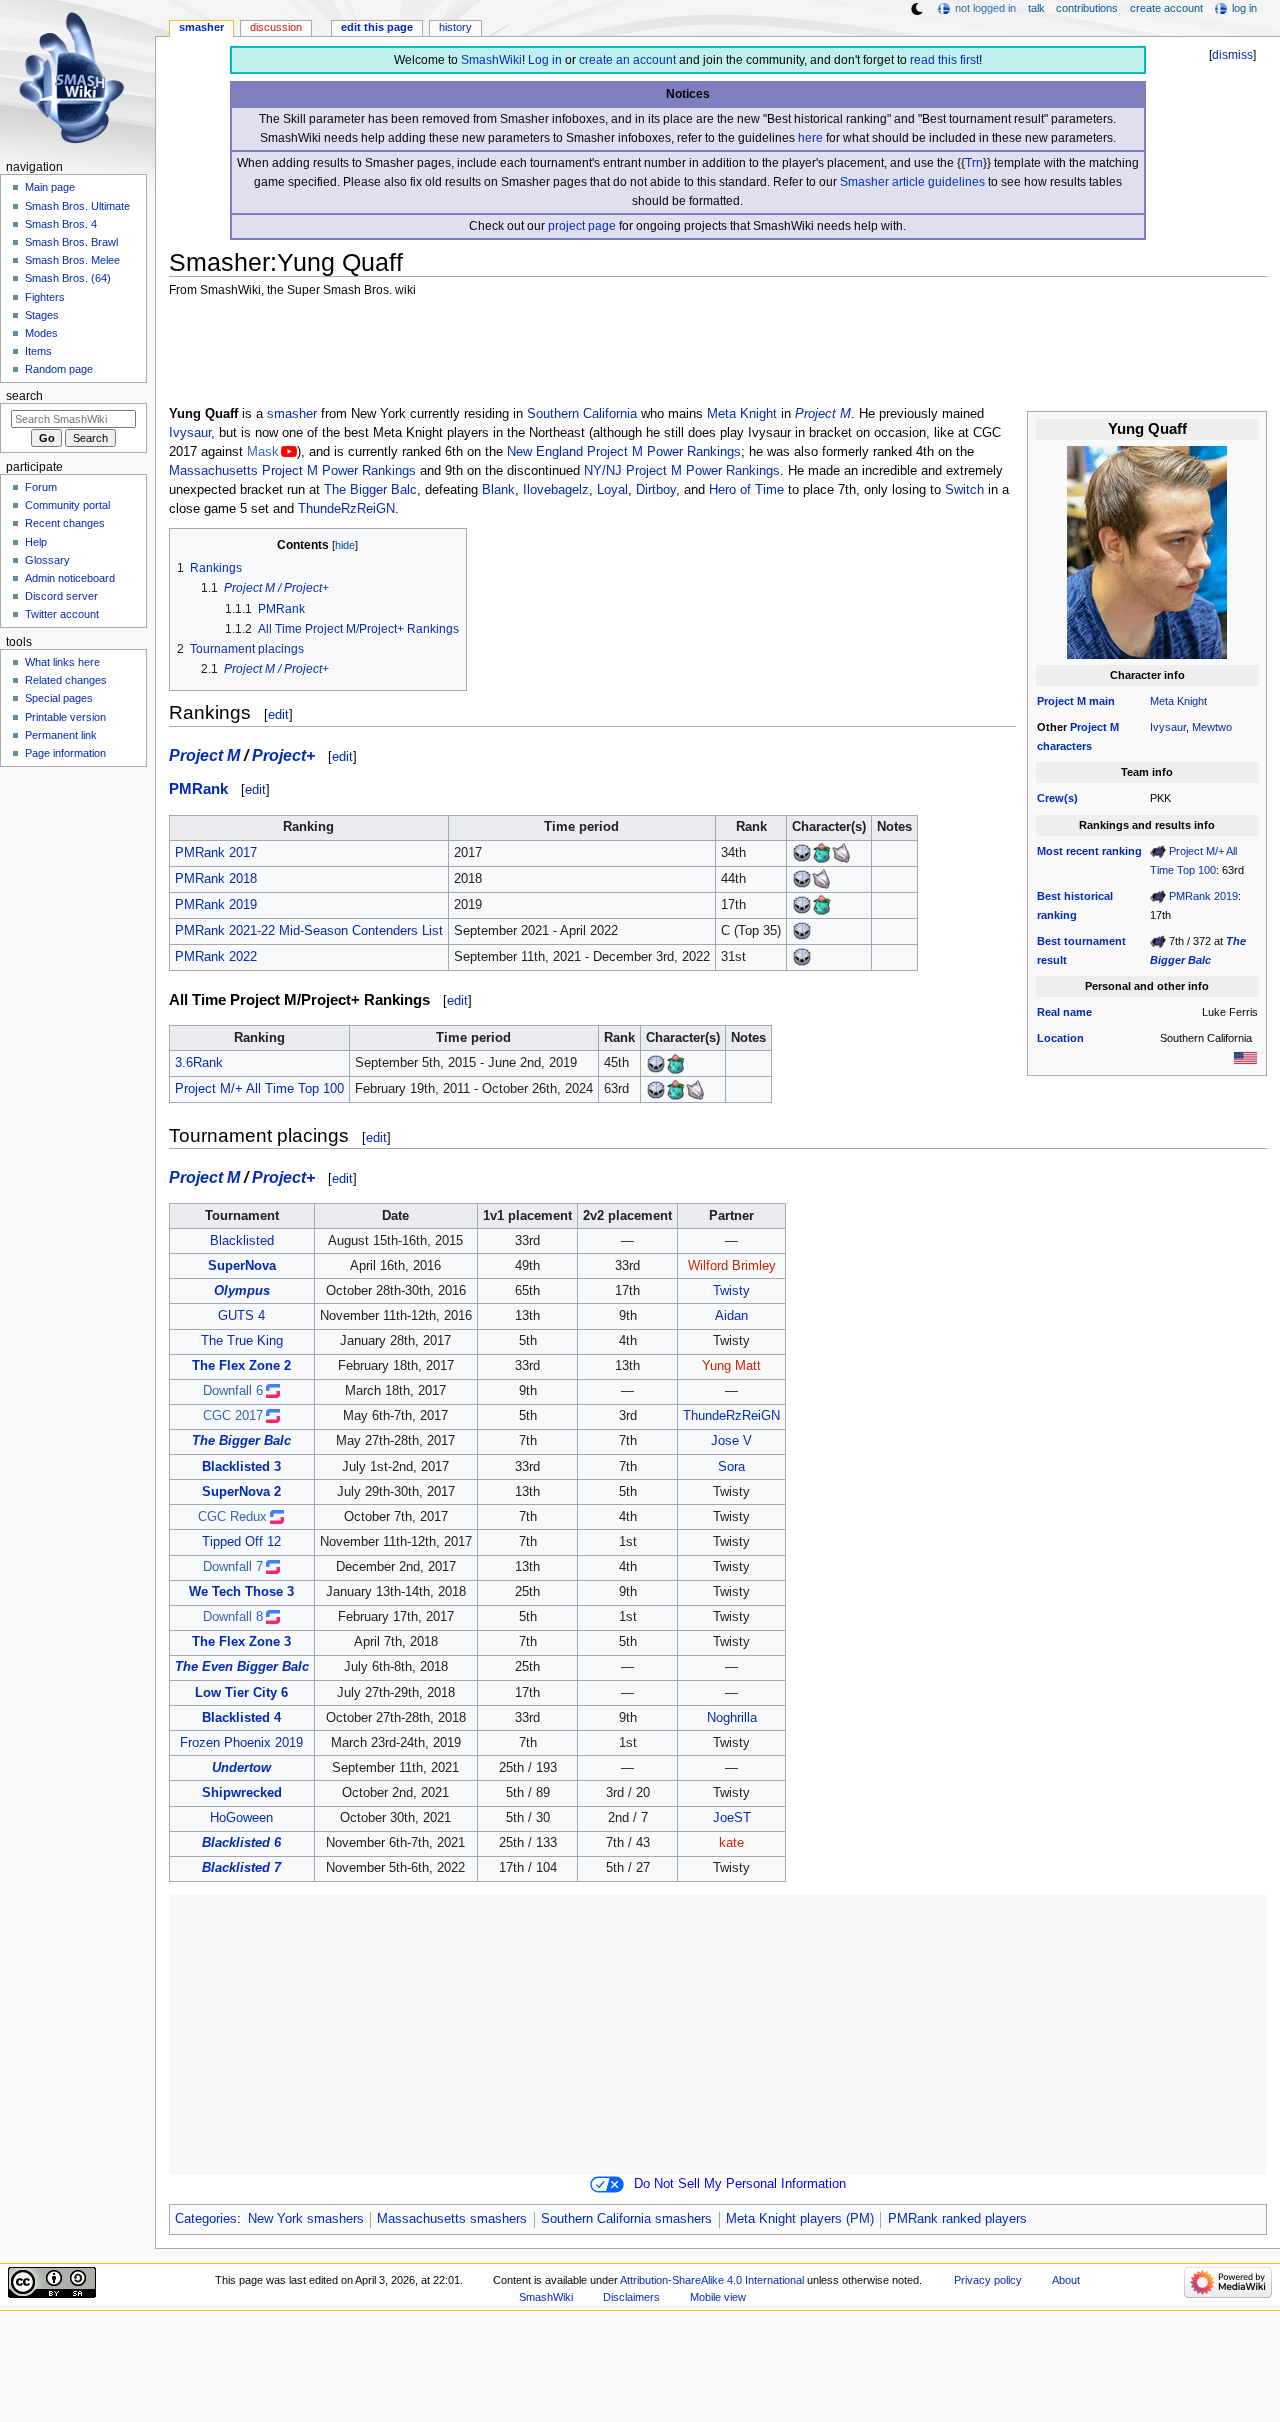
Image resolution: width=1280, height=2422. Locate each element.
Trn (974, 163)
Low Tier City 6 (241, 1693)
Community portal (67, 505)
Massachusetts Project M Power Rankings (292, 471)
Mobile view (718, 2297)
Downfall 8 (233, 1617)
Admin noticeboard (70, 578)
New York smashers (306, 2219)
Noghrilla (732, 1718)
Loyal (612, 490)
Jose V (731, 1441)
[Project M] (1158, 851)
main (1102, 701)
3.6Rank (199, 1063)
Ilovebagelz (556, 490)
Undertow (241, 1768)
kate (731, 1843)
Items (38, 351)
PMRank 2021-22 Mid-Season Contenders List (309, 931)
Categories (206, 2219)
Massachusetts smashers (452, 2219)
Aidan (731, 1316)
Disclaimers (631, 2297)
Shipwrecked (242, 1793)
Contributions (1087, 8)
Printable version (65, 717)
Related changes (66, 680)
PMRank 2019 (1203, 896)
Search (24, 396)
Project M (1061, 701)
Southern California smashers (626, 2219)
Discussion (276, 27)
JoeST (732, 1818)
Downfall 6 (233, 1391)
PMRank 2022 (216, 957)
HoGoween (241, 1818)
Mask (263, 452)
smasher (292, 414)
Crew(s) (1057, 798)
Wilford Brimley (732, 1266)
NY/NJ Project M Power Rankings (682, 471)
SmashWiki (491, 60)
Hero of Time (746, 490)
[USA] (1245, 1057)
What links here (62, 662)
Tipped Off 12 (241, 1542)
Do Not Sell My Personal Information (740, 2184)
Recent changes (65, 523)
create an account (627, 60)
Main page (50, 187)
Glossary (47, 560)
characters (1064, 746)
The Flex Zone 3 (241, 1642)
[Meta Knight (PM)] (802, 853)
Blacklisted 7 (241, 1868)
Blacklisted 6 (241, 1843)
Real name (1064, 1012)
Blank (498, 490)
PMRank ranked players (957, 2219)
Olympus (242, 1291)
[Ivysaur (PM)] (822, 853)
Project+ (283, 755)
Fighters (45, 297)
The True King (242, 1341)
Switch (964, 490)
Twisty (731, 1291)
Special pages (59, 698)
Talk (1036, 8)
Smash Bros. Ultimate (77, 206)
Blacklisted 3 (241, 1467)
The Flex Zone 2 (241, 1366)
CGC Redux (232, 1517)
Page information (65, 753)
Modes (41, 333)
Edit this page (377, 27)
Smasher (201, 27)
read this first (944, 60)
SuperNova (242, 1266)
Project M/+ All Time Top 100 (259, 1089)
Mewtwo (1212, 727)
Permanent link (61, 735)
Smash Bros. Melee (72, 260)
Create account (1166, 8)
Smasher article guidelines (912, 182)
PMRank (198, 789)
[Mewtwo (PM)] (842, 853)
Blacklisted (242, 1241)
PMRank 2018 (216, 879)
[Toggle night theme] (917, 9)
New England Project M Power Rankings (624, 452)
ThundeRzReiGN (346, 509)
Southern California (582, 414)
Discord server (61, 596)
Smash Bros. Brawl (71, 242)
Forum (41, 487)
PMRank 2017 (216, 853)
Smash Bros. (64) (68, 278)
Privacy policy (988, 2280)
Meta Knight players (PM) (800, 2219)
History (455, 27)
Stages (42, 315)
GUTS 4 (241, 1316)
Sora (731, 1467)
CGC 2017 (233, 1416)
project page (582, 226)
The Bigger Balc (370, 490)
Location (1060, 1038)
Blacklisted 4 (241, 1718)
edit (278, 714)
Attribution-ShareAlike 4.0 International (712, 2280)
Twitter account (62, 614)
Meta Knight (1178, 701)
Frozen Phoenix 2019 (241, 1743)
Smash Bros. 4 (61, 224)
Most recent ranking (1089, 851)
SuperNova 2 (241, 1492)
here (810, 138)
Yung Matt (731, 1366)
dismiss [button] (1232, 55)
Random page (59, 369)
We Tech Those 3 (241, 1592)
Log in (545, 60)
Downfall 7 (233, 1567)
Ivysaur (1168, 727)
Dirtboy (656, 490)
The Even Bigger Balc (242, 1667)
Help (36, 542)
